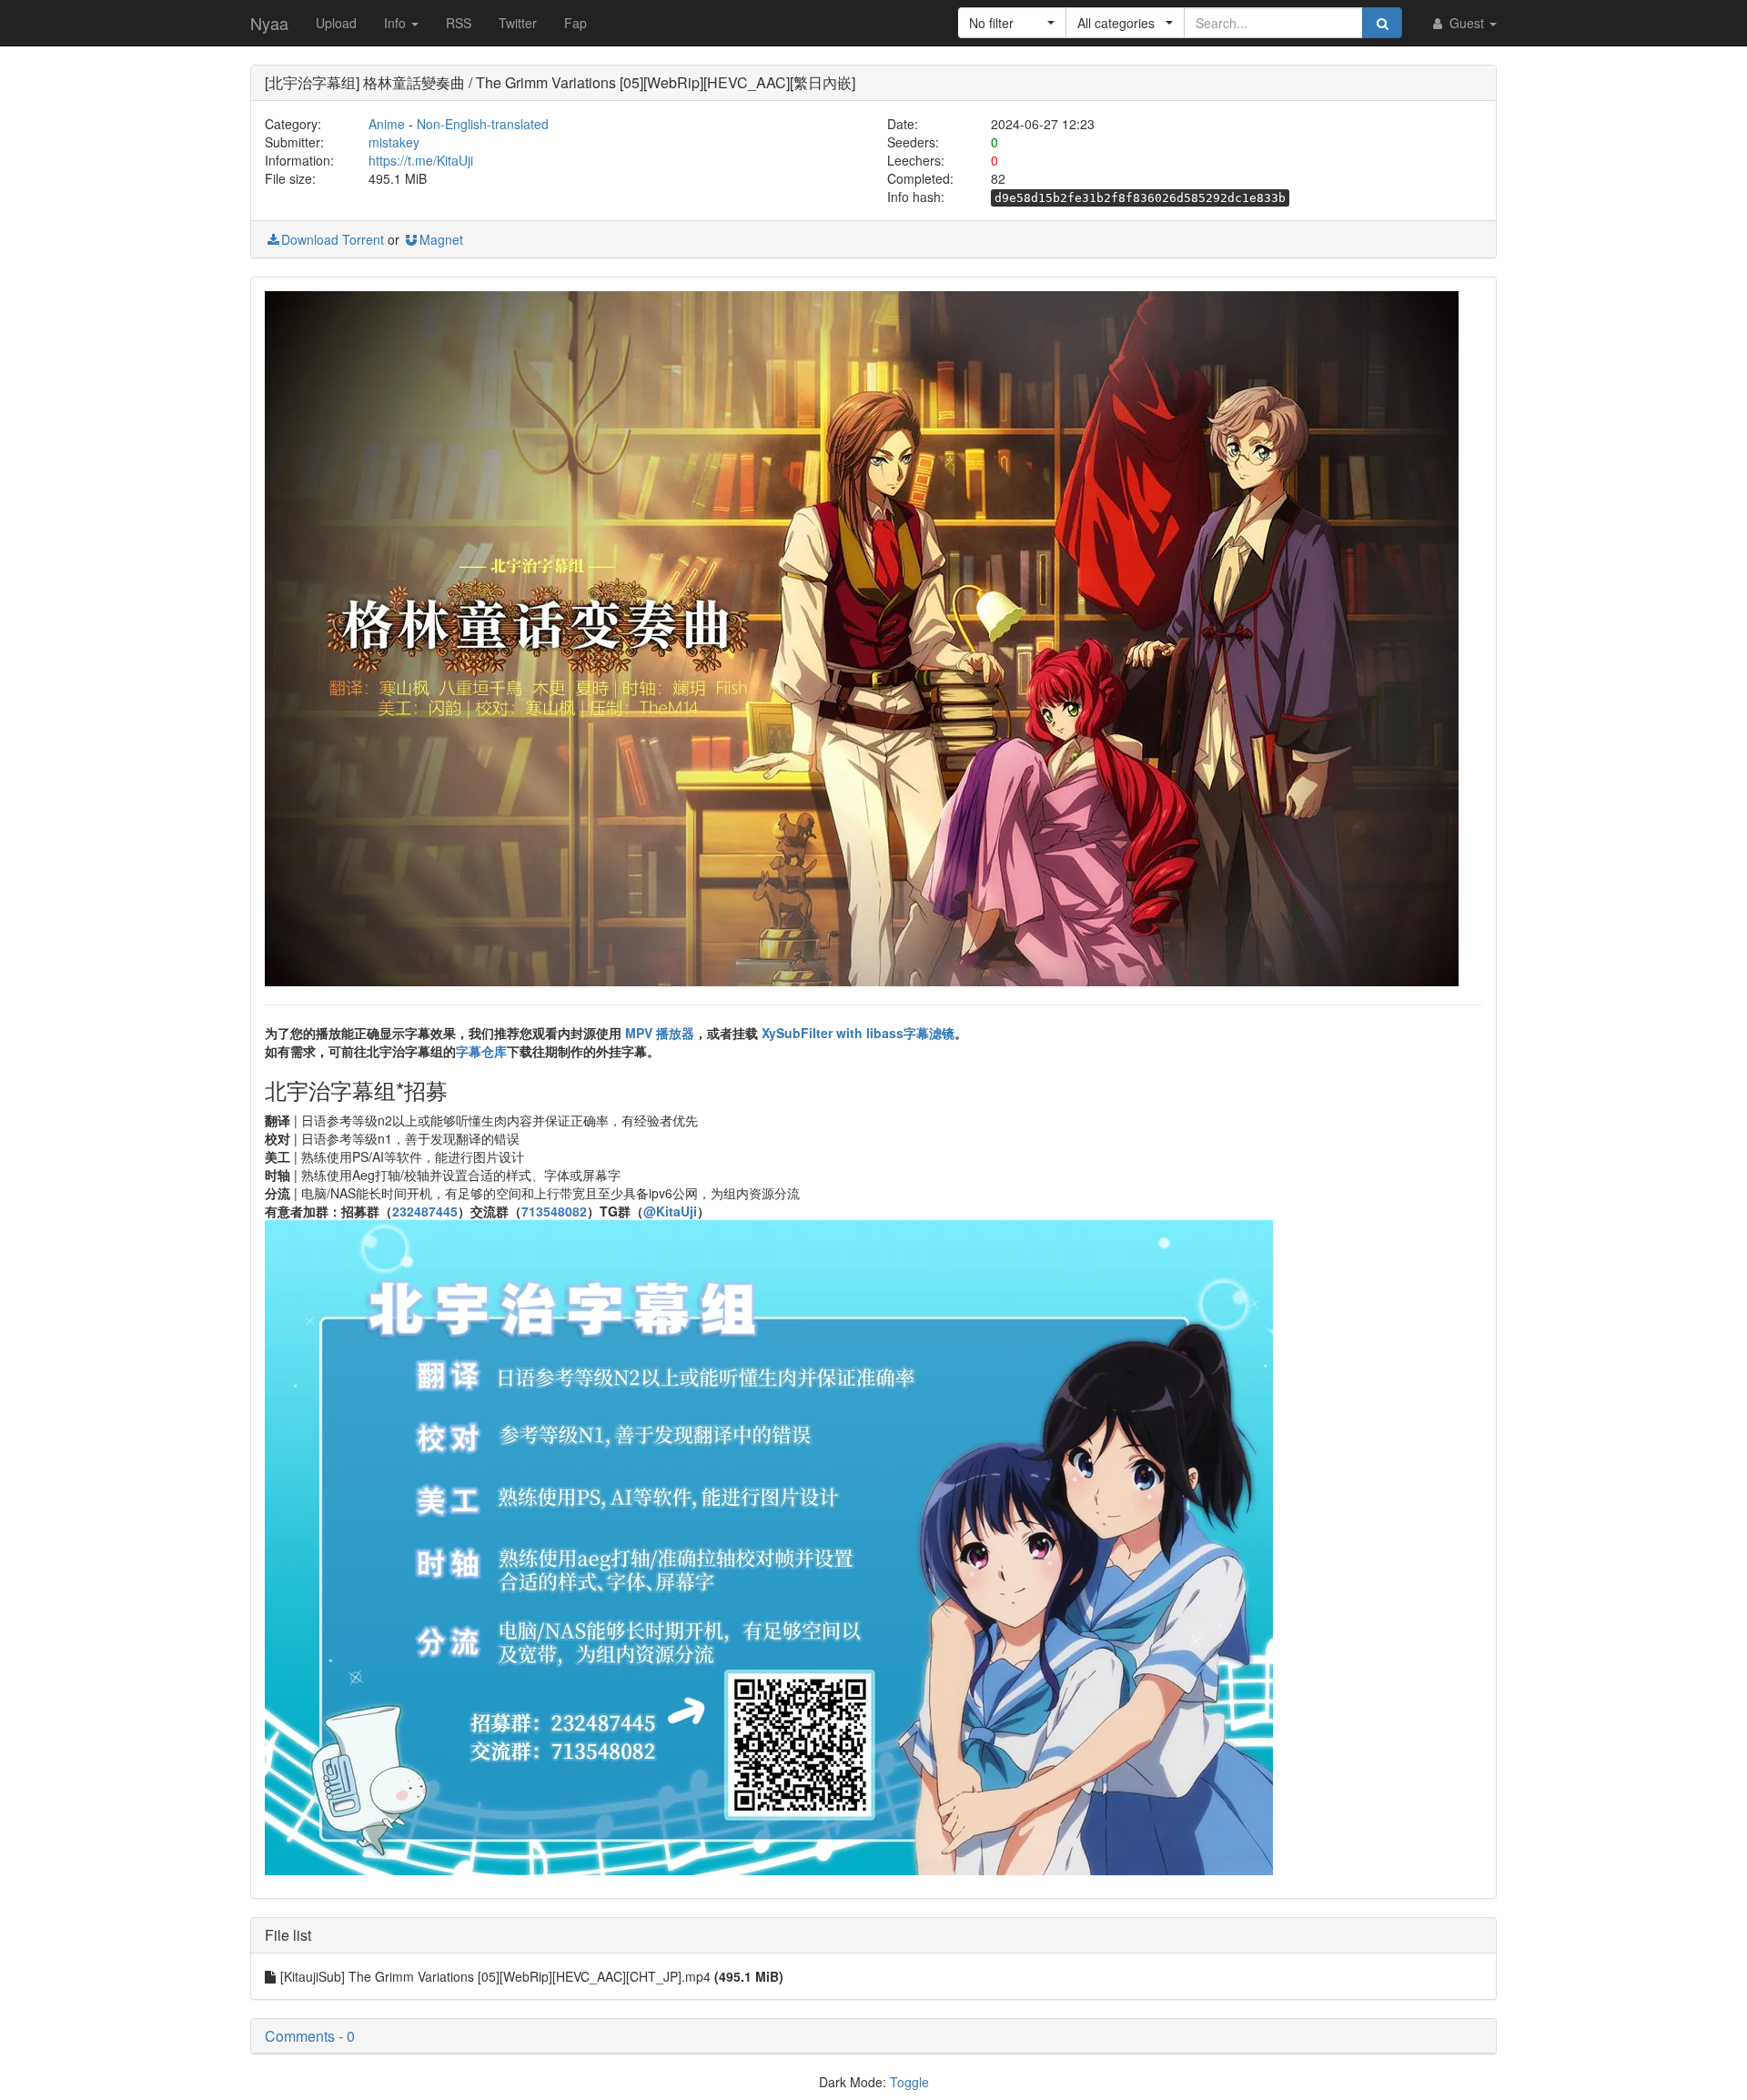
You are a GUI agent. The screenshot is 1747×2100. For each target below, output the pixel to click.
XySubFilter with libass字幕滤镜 (858, 1033)
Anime (387, 124)
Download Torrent (333, 239)
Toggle (909, 2082)
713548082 (554, 1211)
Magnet (441, 239)
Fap (576, 23)
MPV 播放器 (660, 1033)
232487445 (425, 1211)
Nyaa (269, 23)
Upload (336, 23)
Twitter (518, 23)
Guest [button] (1467, 23)
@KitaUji (670, 1211)
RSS (459, 23)
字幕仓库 (481, 1051)
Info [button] (397, 23)
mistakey (394, 142)
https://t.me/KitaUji (421, 160)
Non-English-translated (483, 124)
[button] (1012, 23)
